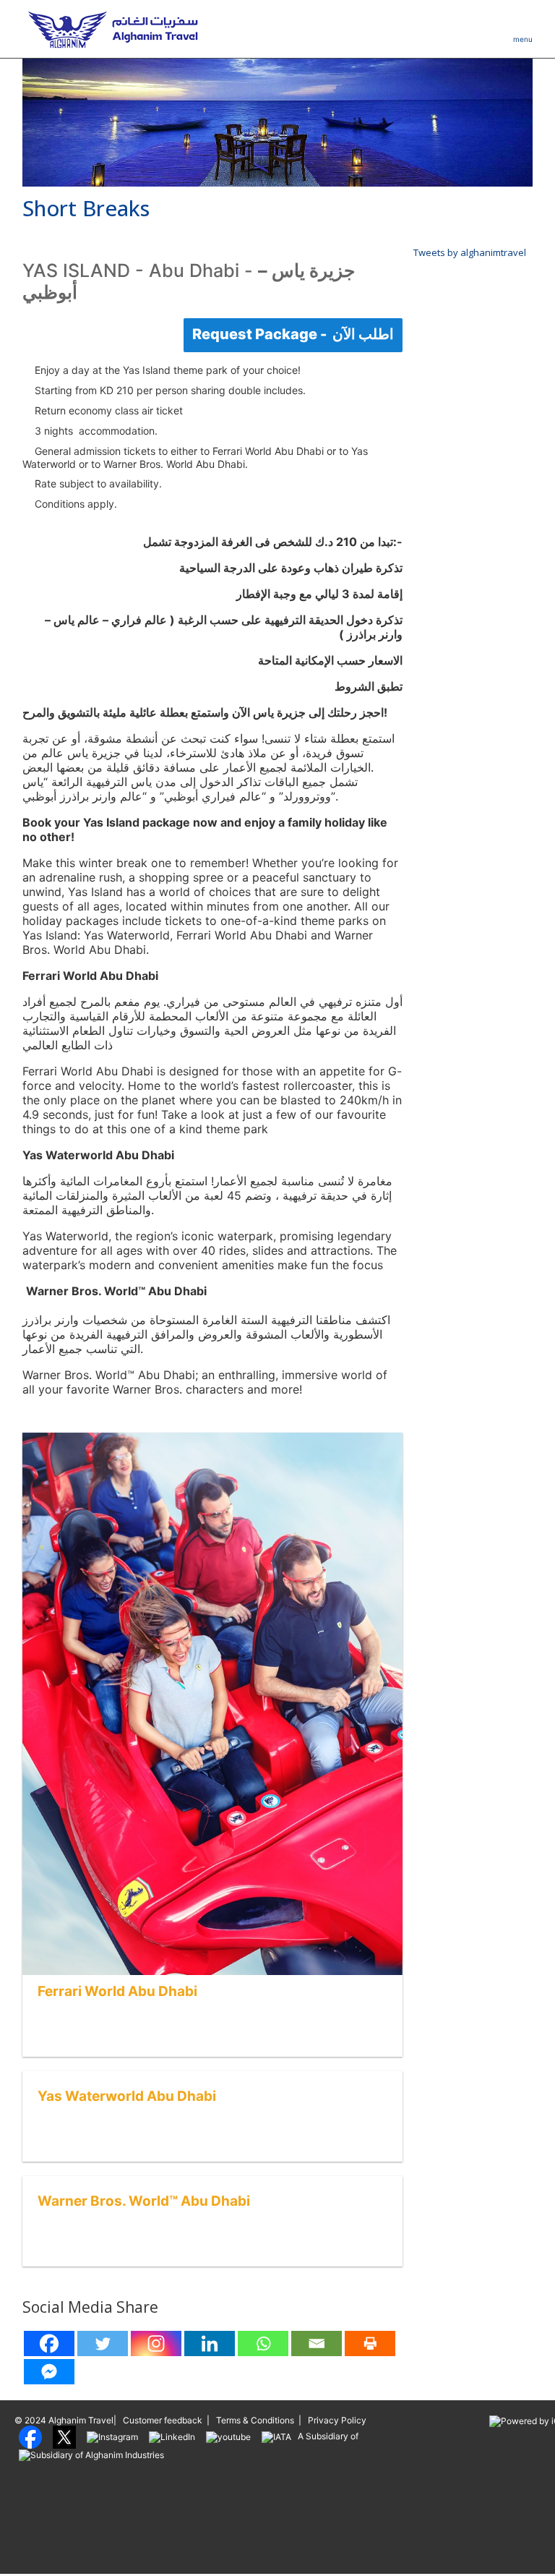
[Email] (317, 2343)
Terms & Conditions (255, 2420)
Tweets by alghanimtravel (470, 252)
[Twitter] (103, 2343)
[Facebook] (49, 2343)
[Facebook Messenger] (49, 2372)
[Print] (370, 2343)
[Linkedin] (210, 2343)
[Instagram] (156, 2343)
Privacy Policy (337, 2420)
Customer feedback (163, 2420)
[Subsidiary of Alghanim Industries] (91, 2454)
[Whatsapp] (263, 2343)
